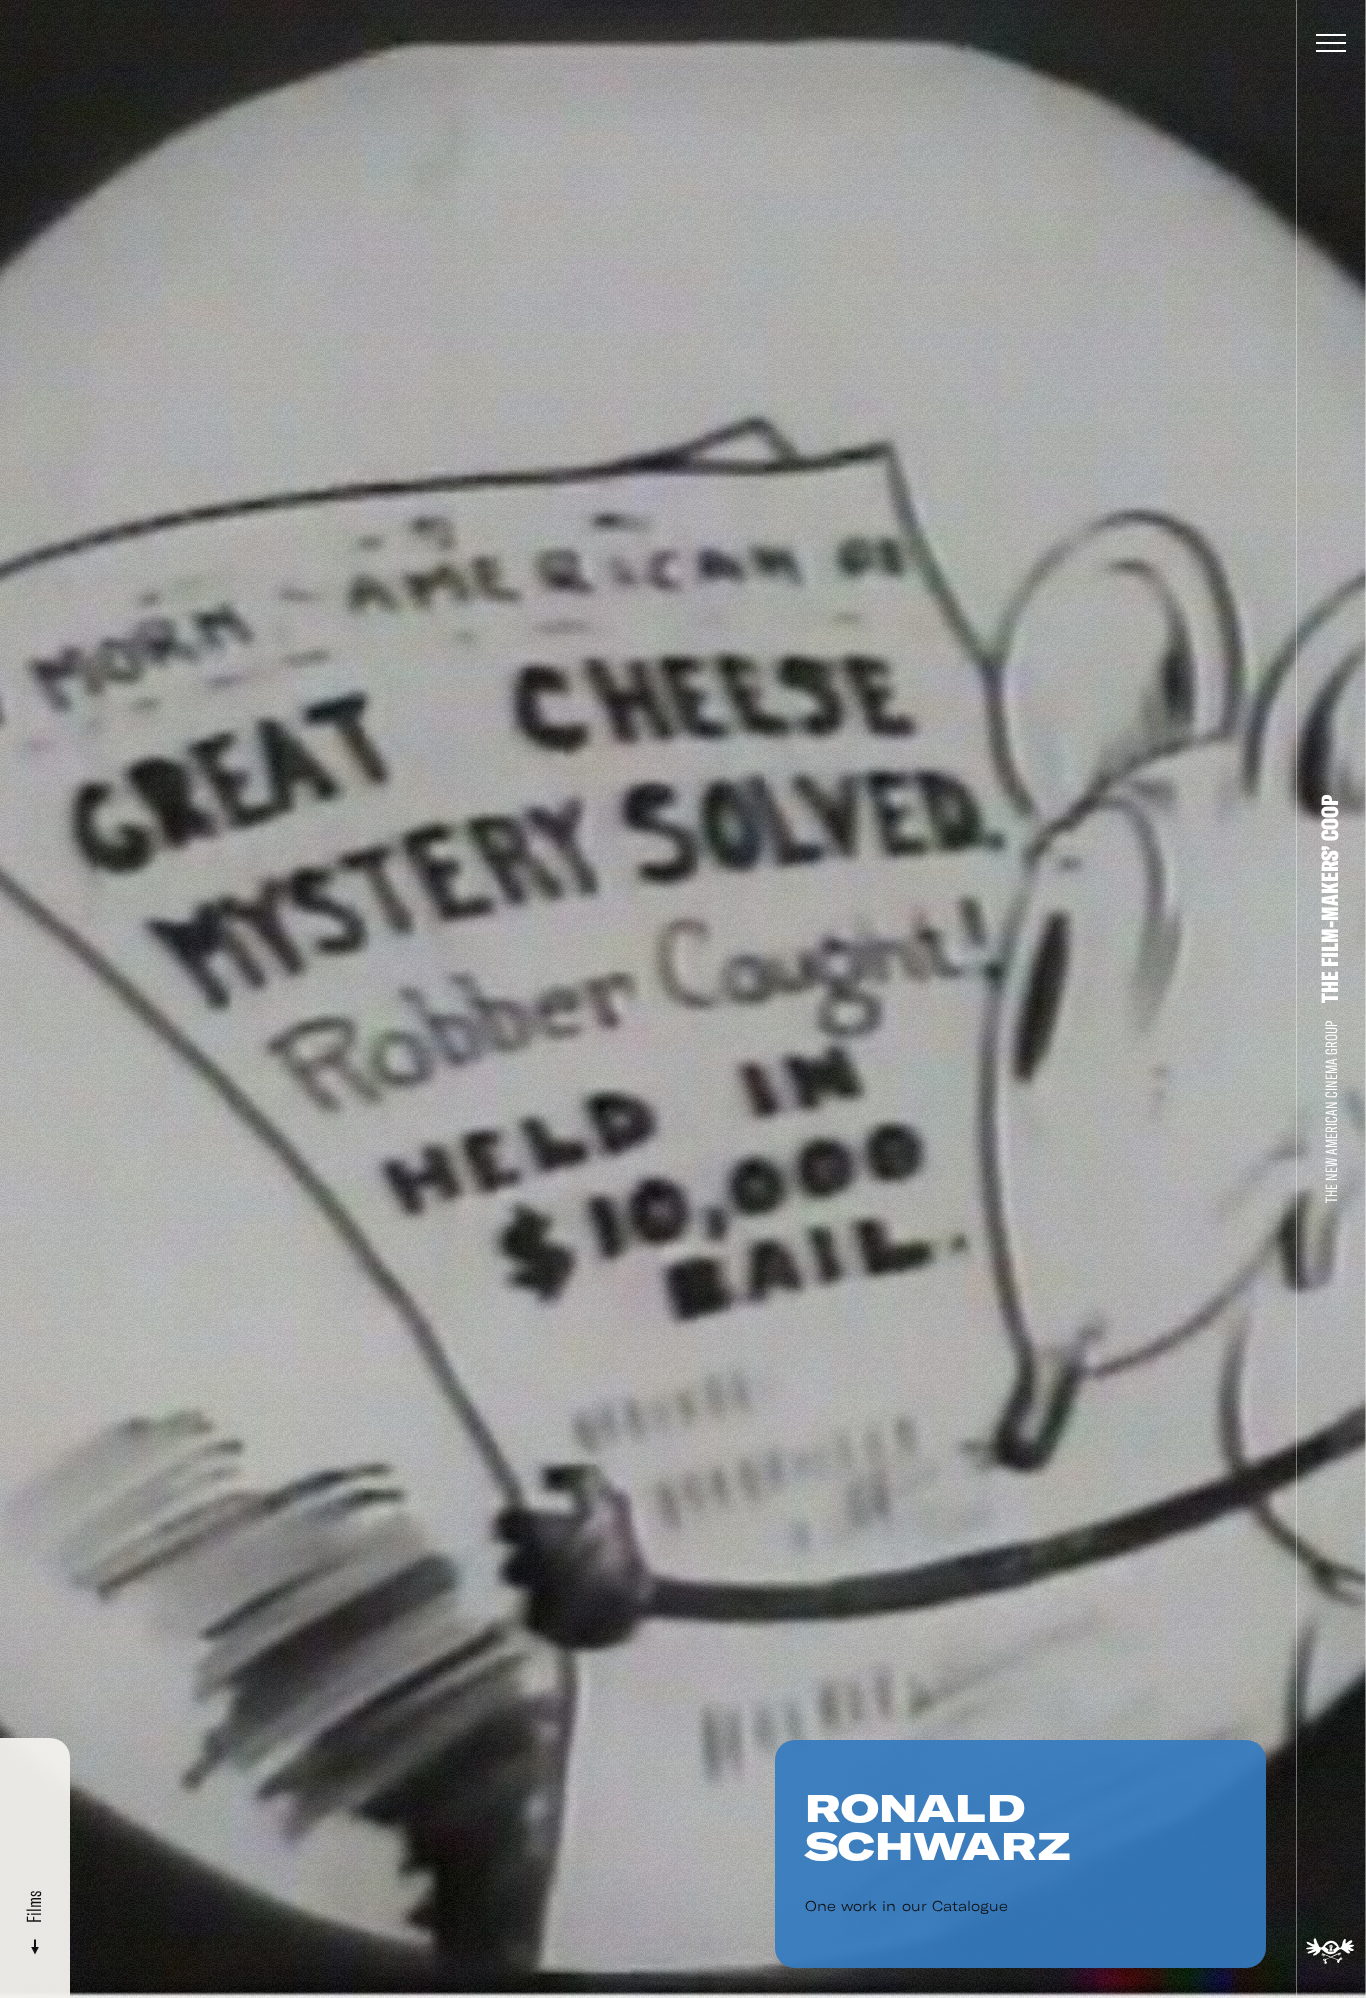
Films (34, 1909)
